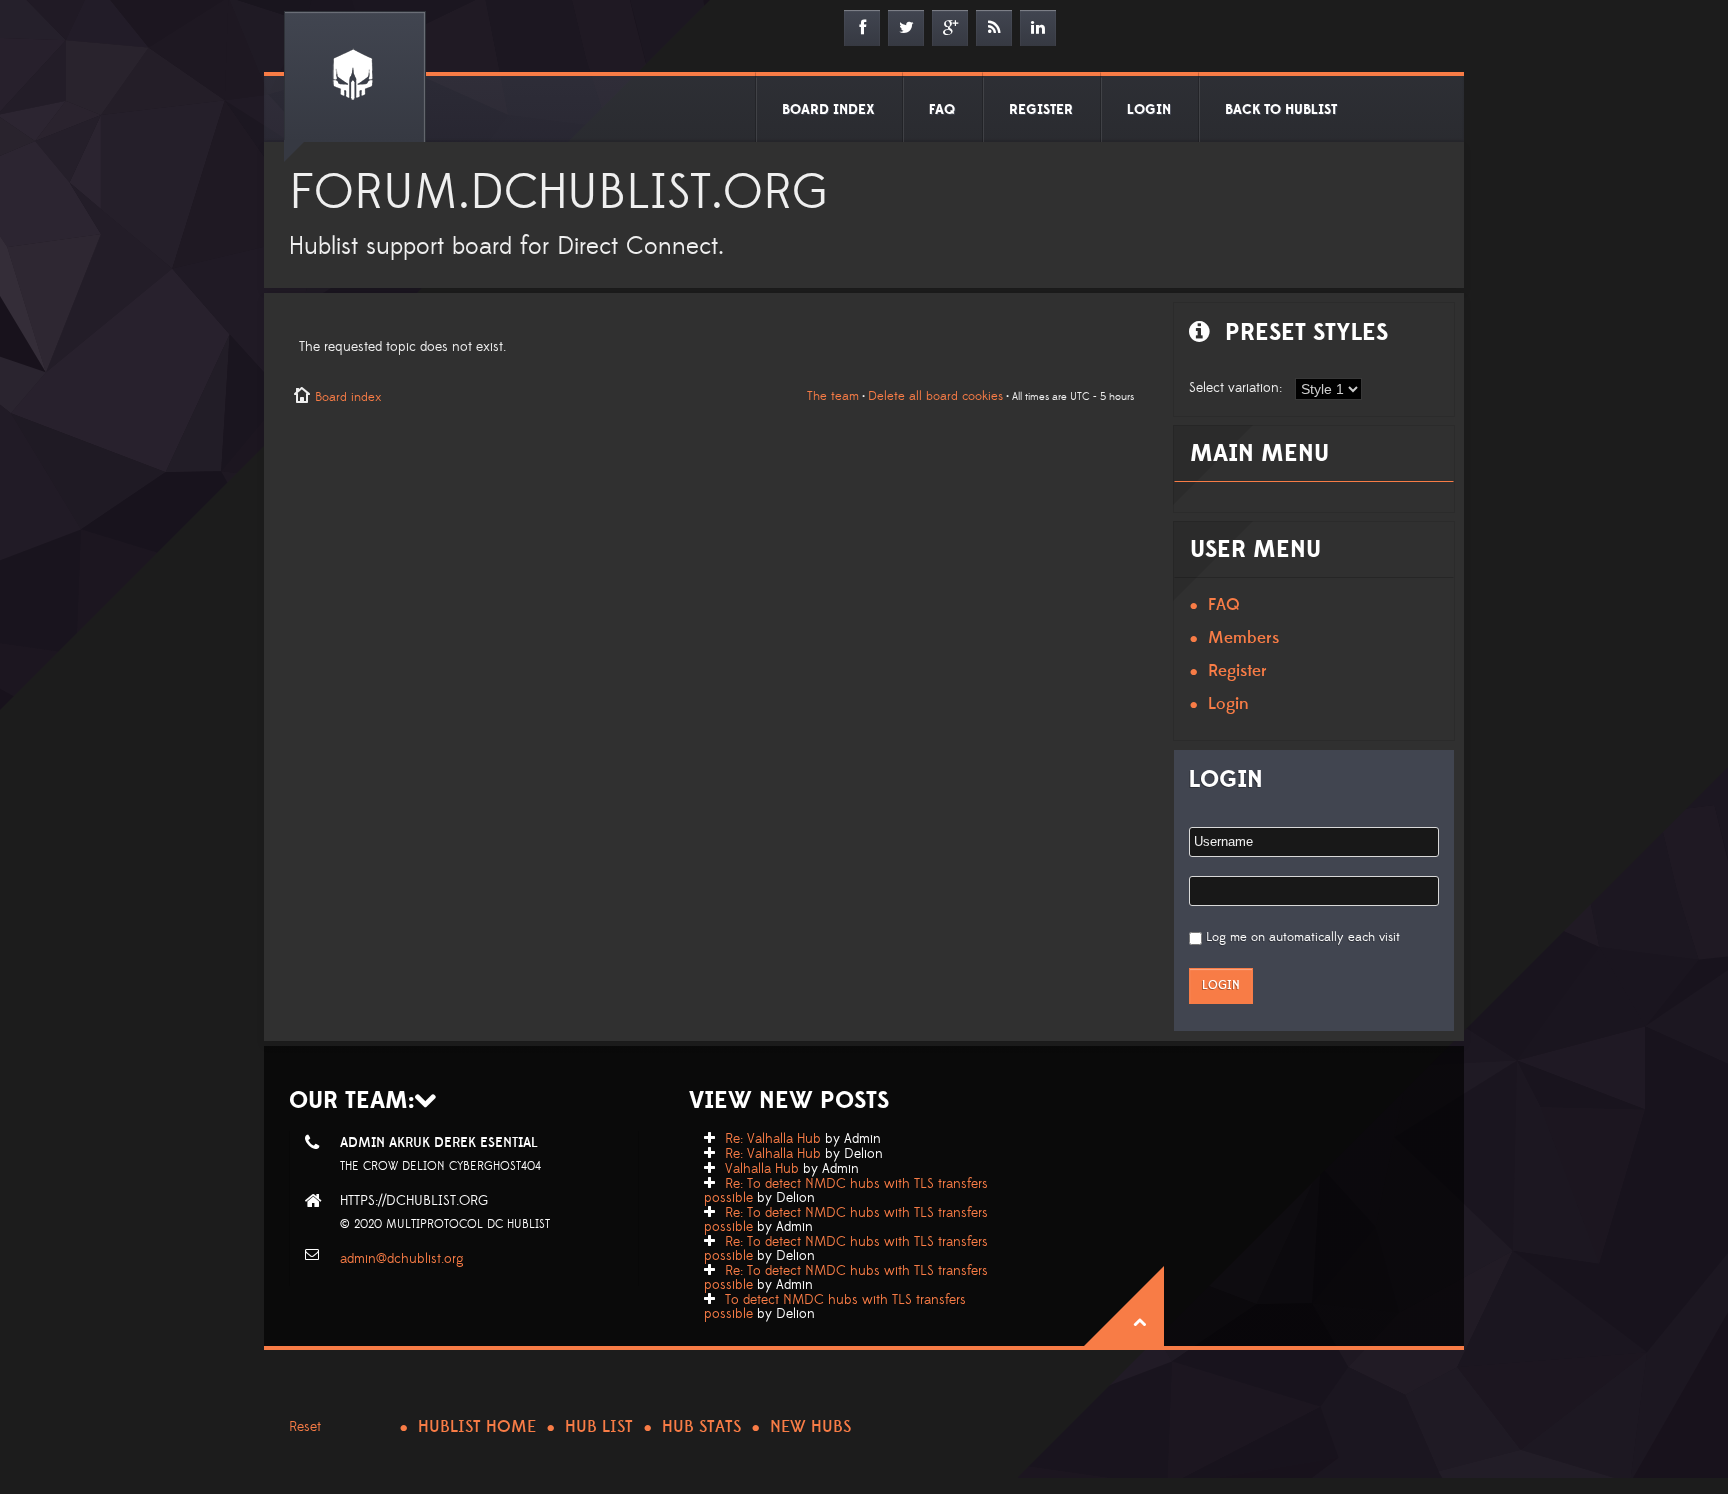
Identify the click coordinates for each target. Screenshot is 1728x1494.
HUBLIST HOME (477, 1427)
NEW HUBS (810, 1427)
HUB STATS (701, 1427)
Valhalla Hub (762, 1169)
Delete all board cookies (935, 396)
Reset (305, 1427)
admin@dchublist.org (402, 1259)
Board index (348, 397)
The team (833, 396)
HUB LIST (599, 1427)
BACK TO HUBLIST (1281, 110)
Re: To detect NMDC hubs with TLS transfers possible (846, 1191)
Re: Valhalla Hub (773, 1139)
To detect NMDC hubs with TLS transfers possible (835, 1307)
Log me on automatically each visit (1303, 937)
